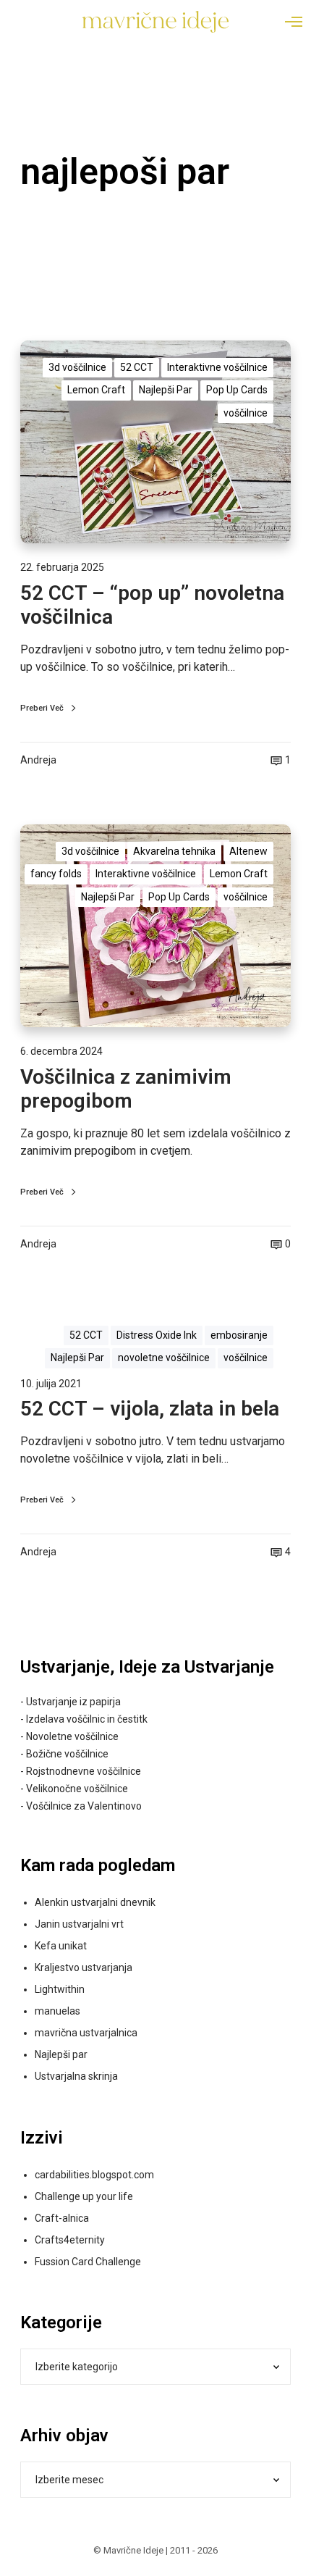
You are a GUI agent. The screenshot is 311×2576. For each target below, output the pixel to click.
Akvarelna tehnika (174, 851)
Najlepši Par (166, 390)
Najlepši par (61, 2054)
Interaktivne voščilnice (217, 367)
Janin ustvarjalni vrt (79, 1924)
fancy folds (56, 874)
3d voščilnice (77, 367)
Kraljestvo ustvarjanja (84, 1967)
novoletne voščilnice (164, 1358)
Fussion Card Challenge (88, 2262)
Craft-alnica (62, 2218)
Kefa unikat (61, 1946)
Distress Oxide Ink (157, 1335)
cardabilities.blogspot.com (94, 2175)
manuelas (57, 2011)
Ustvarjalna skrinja (76, 2076)
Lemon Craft (96, 390)
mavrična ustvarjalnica (86, 2033)
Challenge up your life (84, 2196)
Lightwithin (60, 1989)
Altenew (248, 851)
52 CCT (137, 367)
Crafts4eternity (70, 2240)
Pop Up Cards (237, 390)
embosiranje (239, 1335)
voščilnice (246, 413)
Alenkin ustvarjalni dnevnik (95, 1902)
